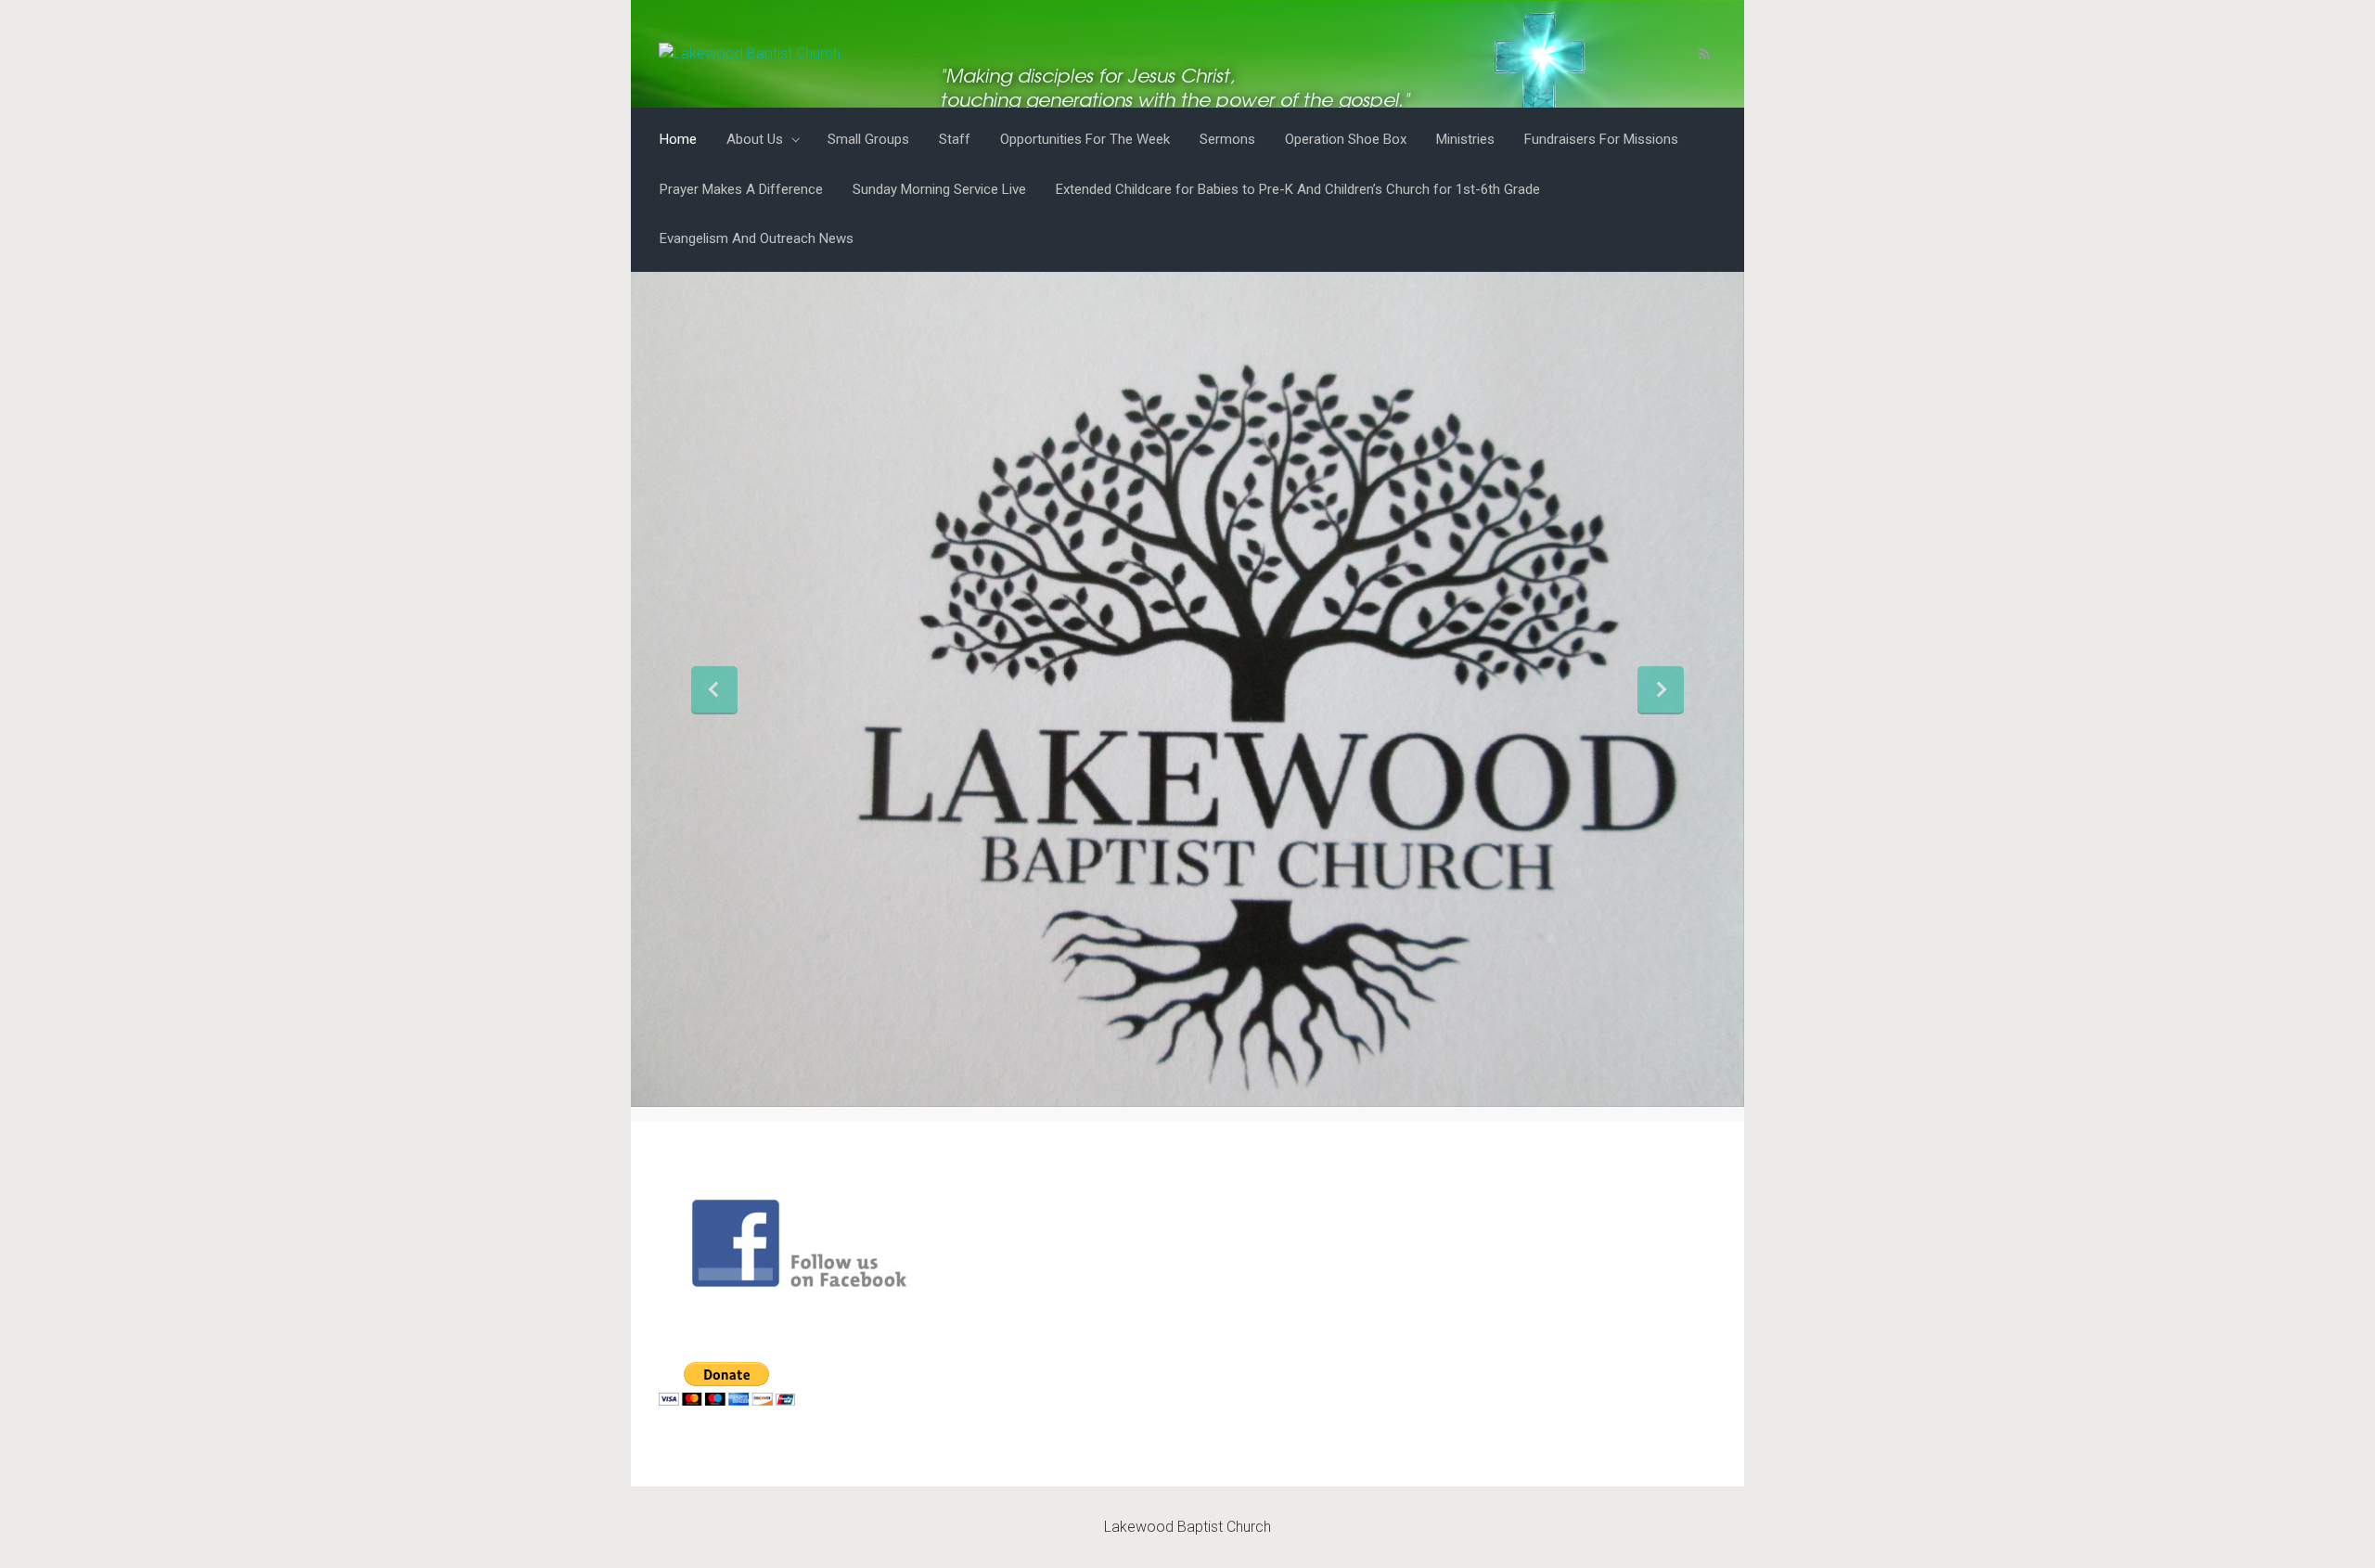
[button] (714, 689)
